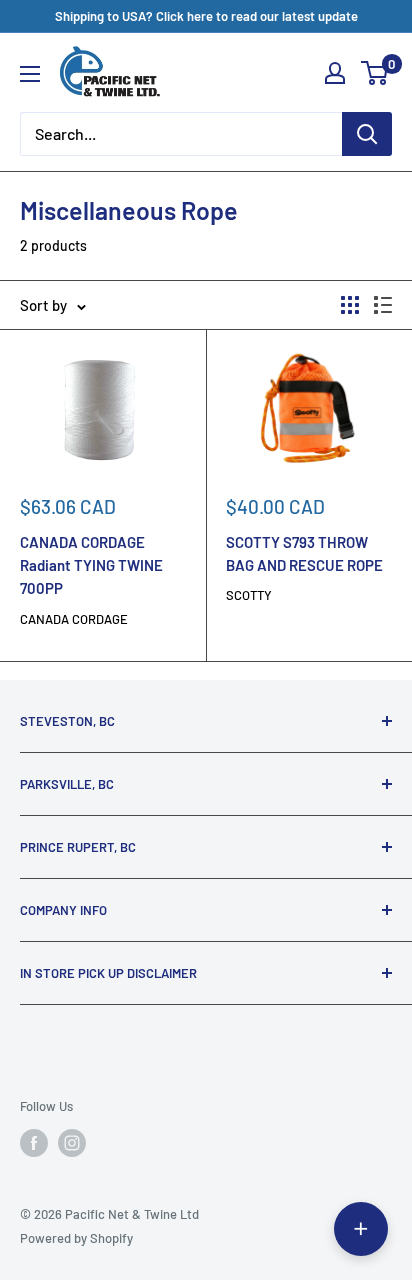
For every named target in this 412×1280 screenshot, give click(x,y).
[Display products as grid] (350, 305)
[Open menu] (30, 74)
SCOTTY (249, 595)
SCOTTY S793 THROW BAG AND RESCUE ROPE (304, 553)
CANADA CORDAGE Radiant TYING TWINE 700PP (91, 565)
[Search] (367, 134)
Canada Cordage (74, 619)
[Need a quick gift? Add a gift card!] (361, 1229)
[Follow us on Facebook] (34, 1143)
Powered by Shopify (76, 1238)
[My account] (335, 73)
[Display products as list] (383, 305)
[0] (375, 73)
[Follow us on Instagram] (72, 1143)
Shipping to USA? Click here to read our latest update (206, 16)
